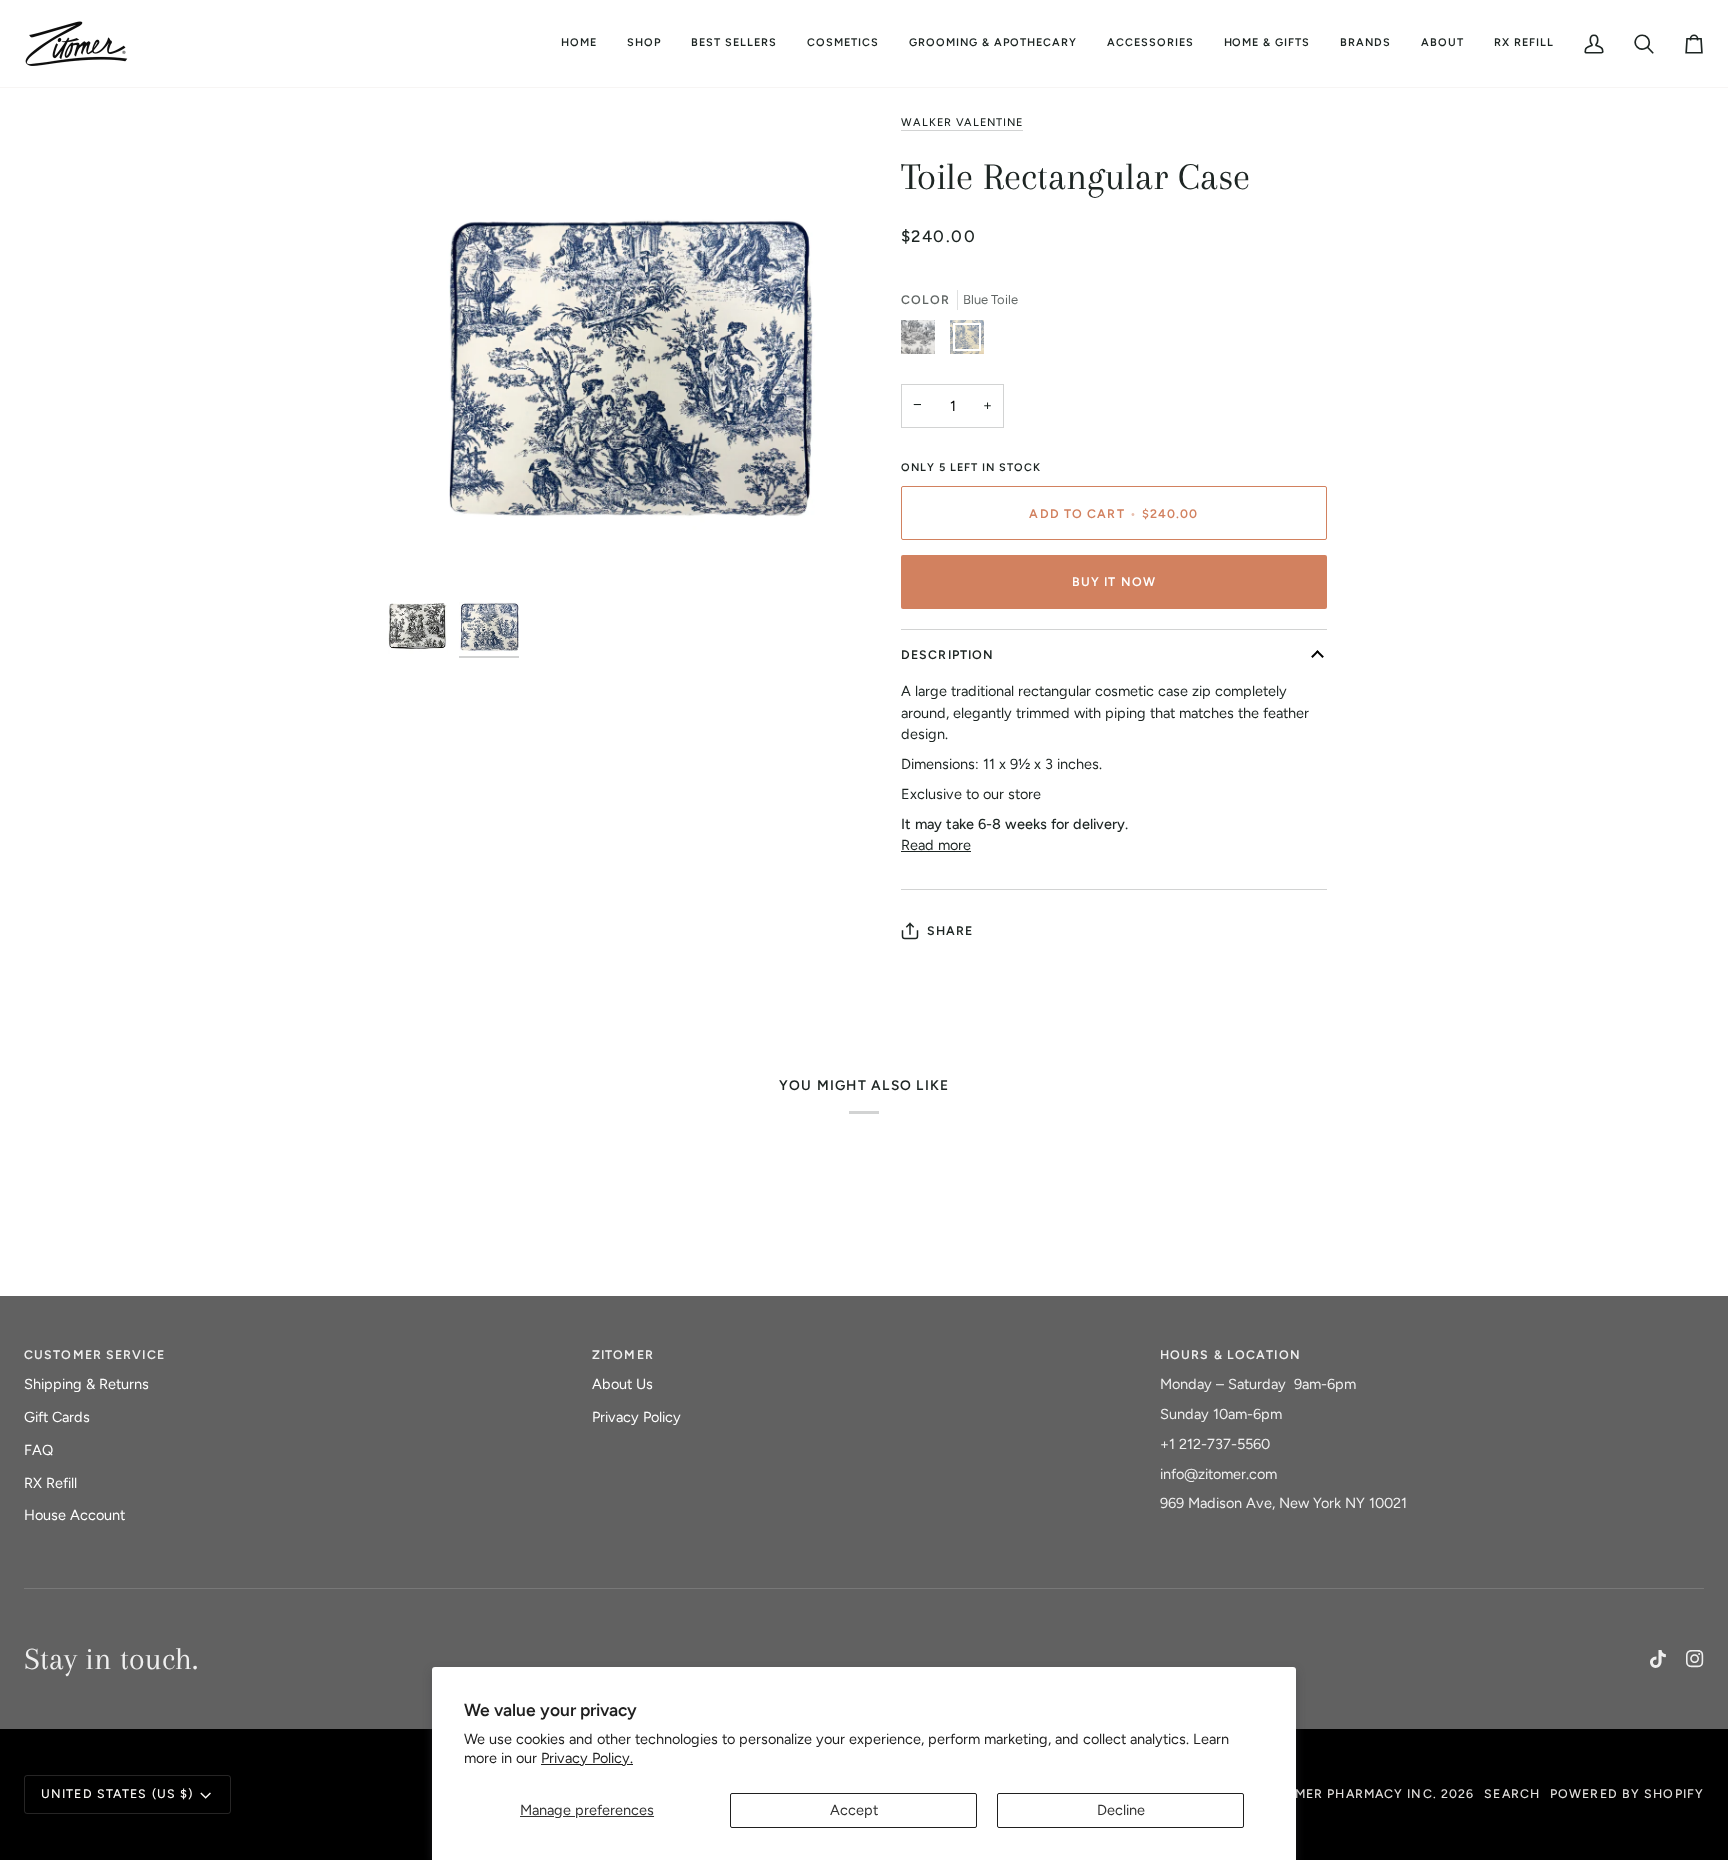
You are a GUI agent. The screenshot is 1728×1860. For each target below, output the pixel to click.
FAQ (38, 1450)
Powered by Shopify (1627, 1793)
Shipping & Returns (86, 1384)
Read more (936, 845)
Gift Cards (57, 1417)
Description (947, 654)
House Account (74, 1515)
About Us (622, 1384)
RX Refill (50, 1483)
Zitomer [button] (623, 1354)
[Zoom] (626, 349)
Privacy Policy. (587, 1758)
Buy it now (1114, 581)
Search (1512, 1793)
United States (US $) (117, 1793)
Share (950, 930)
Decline (1121, 1810)
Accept (854, 1810)
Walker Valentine (962, 122)
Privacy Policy (636, 1417)
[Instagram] (1695, 1659)
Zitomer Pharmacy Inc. (1349, 1793)
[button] (843, 43)
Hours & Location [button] (1230, 1354)
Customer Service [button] (94, 1354)
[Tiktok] (1658, 1659)
